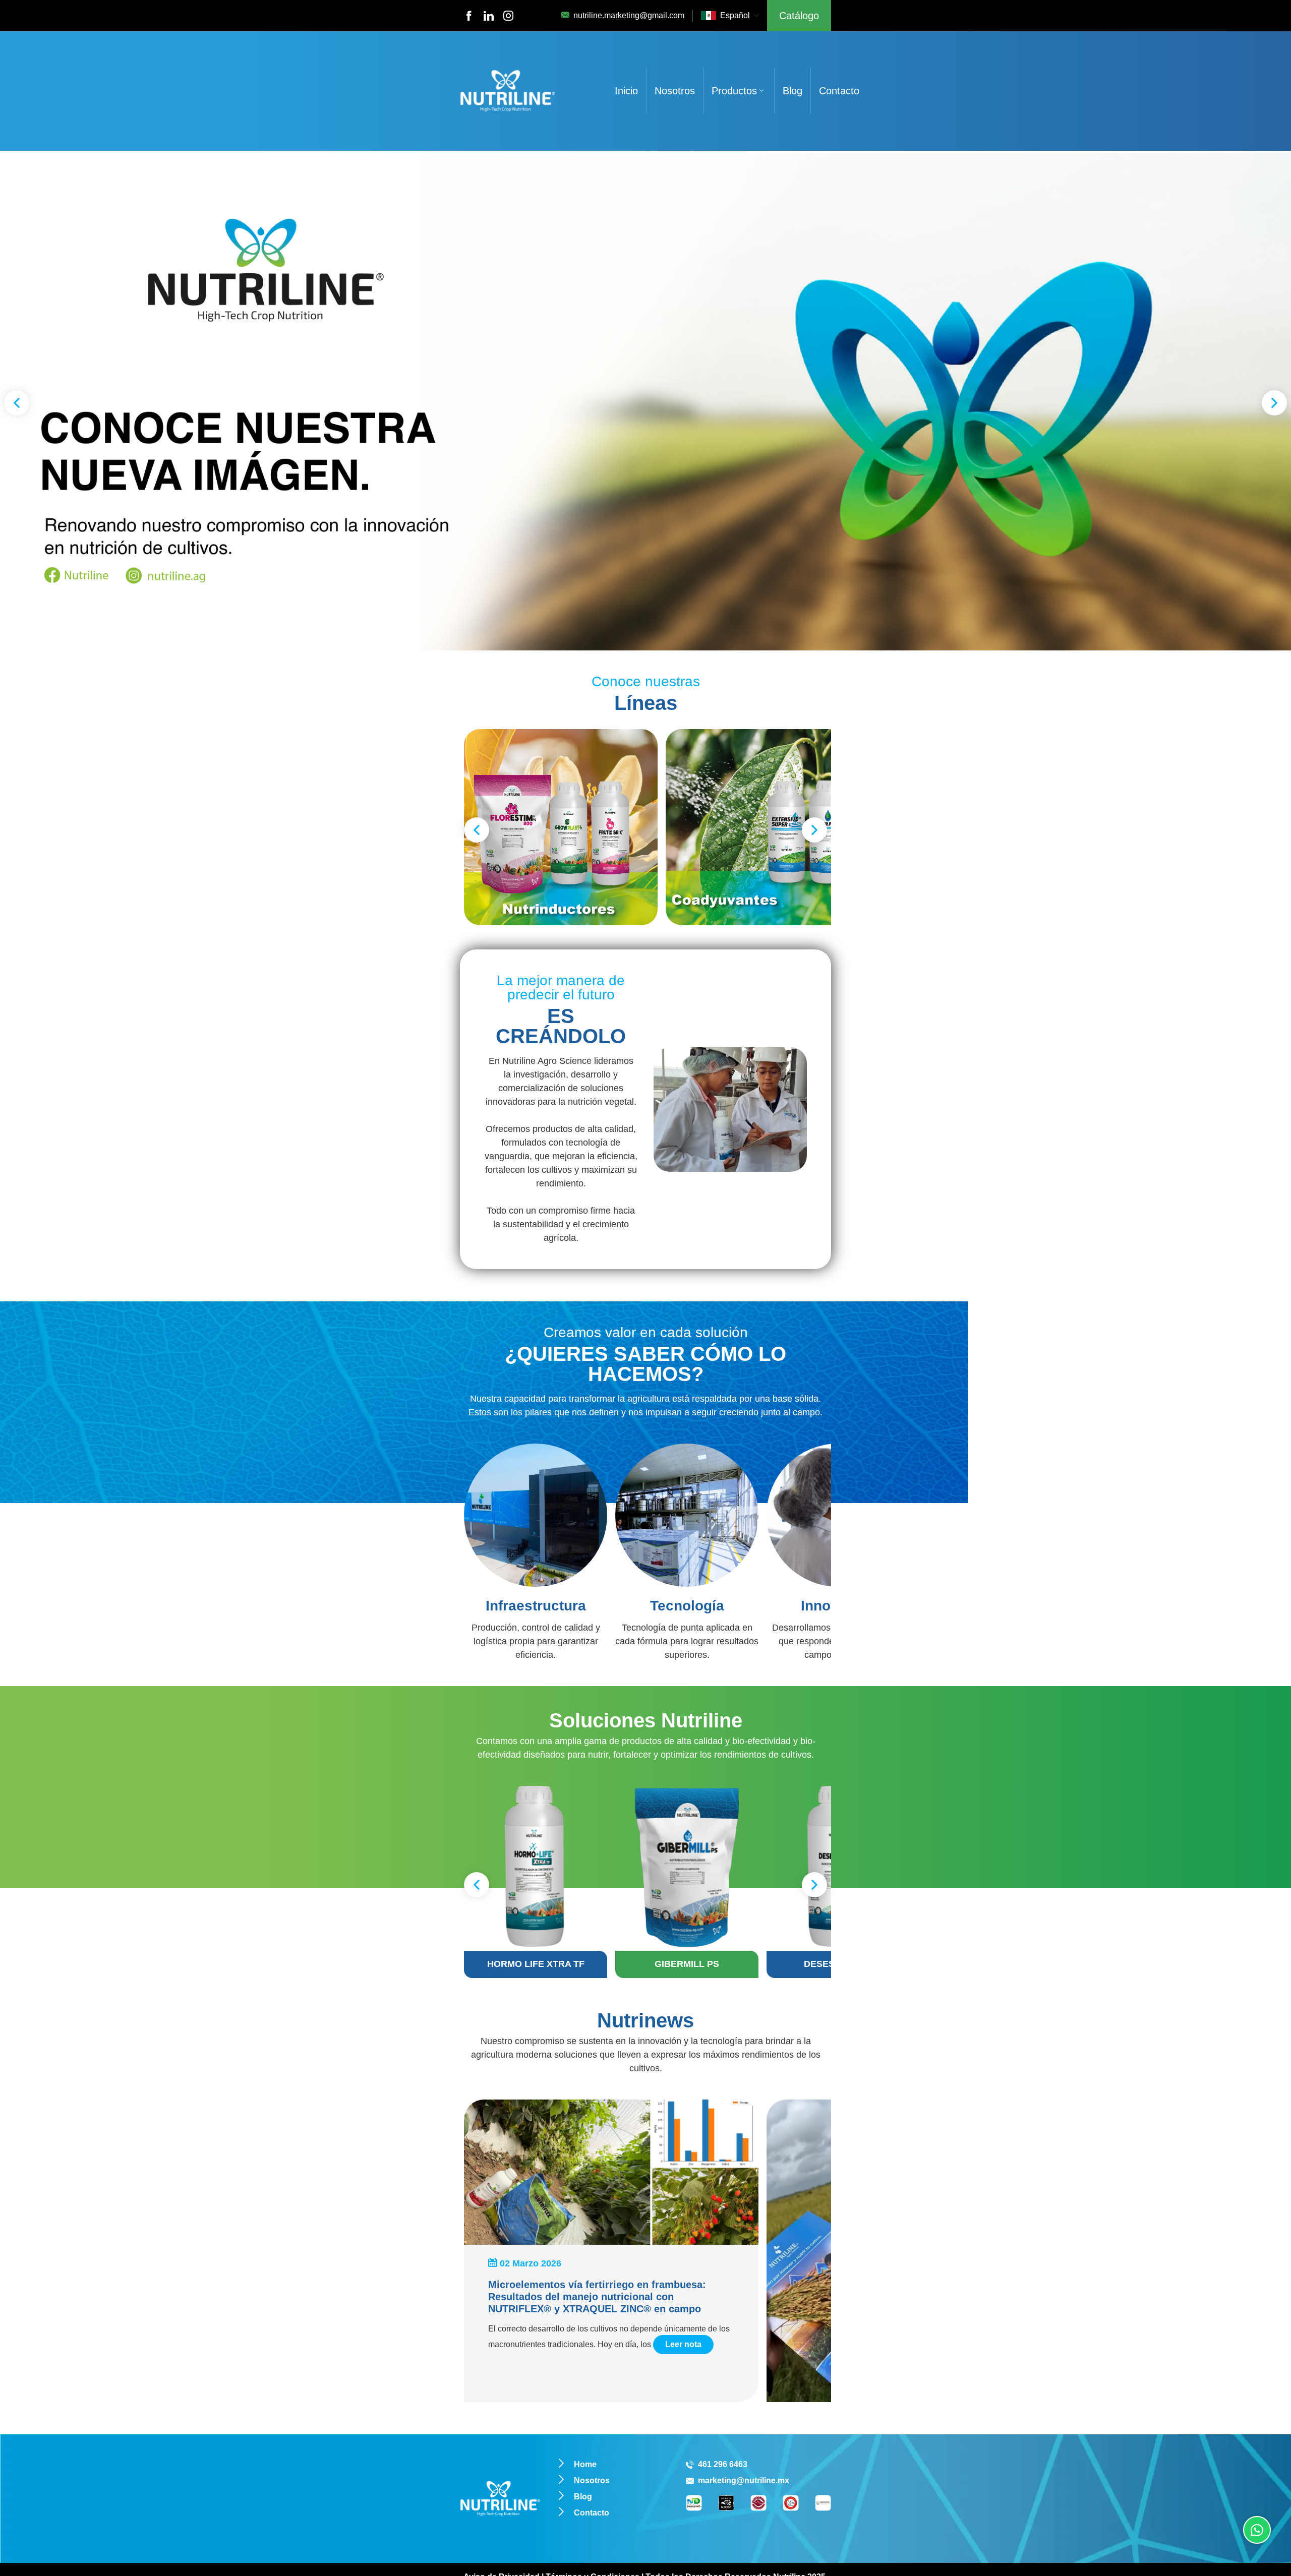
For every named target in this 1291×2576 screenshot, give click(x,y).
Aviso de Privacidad (502, 2443)
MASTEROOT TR (785, 1825)
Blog (793, 91)
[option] (645, 401)
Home (585, 2331)
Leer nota (683, 2211)
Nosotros (675, 91)
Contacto (839, 91)
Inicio (626, 91)
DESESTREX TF (599, 1825)
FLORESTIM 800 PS (692, 1825)
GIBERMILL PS (506, 1825)
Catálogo (799, 16)
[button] (17, 403)
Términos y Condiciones (593, 2443)
